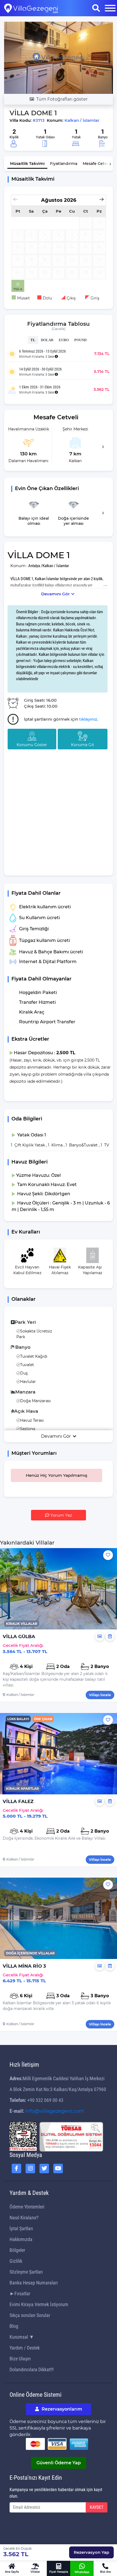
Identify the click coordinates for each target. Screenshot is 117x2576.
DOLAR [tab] (47, 340)
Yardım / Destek (25, 2348)
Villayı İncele (100, 1695)
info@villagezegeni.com (55, 2111)
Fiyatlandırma (64, 164)
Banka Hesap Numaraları (34, 2283)
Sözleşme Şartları (26, 2272)
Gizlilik (16, 2261)
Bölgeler (17, 2250)
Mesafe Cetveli (97, 164)
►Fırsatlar (20, 2294)
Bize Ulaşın (20, 2359)
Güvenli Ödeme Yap (59, 2463)
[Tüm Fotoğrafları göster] (59, 57)
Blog (14, 2326)
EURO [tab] (64, 340)
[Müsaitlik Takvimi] (110, 1637)
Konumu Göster (32, 745)
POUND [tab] (80, 340)
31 (18, 285)
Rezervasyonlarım (61, 2409)
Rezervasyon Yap (91, 2552)
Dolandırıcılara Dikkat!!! (32, 2369)
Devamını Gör (55, 594)
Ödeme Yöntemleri (27, 2207)
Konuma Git (83, 745)
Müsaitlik (27, 164)
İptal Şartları (21, 2228)
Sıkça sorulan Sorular (30, 2315)
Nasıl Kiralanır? (24, 2218)
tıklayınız (88, 719)
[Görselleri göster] (100, 1637)
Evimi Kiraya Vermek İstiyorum (39, 2304)
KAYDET (97, 2507)
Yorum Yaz (61, 1515)
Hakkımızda (21, 2239)
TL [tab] (33, 340)
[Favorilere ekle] (108, 1555)
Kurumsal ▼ (22, 2337)
